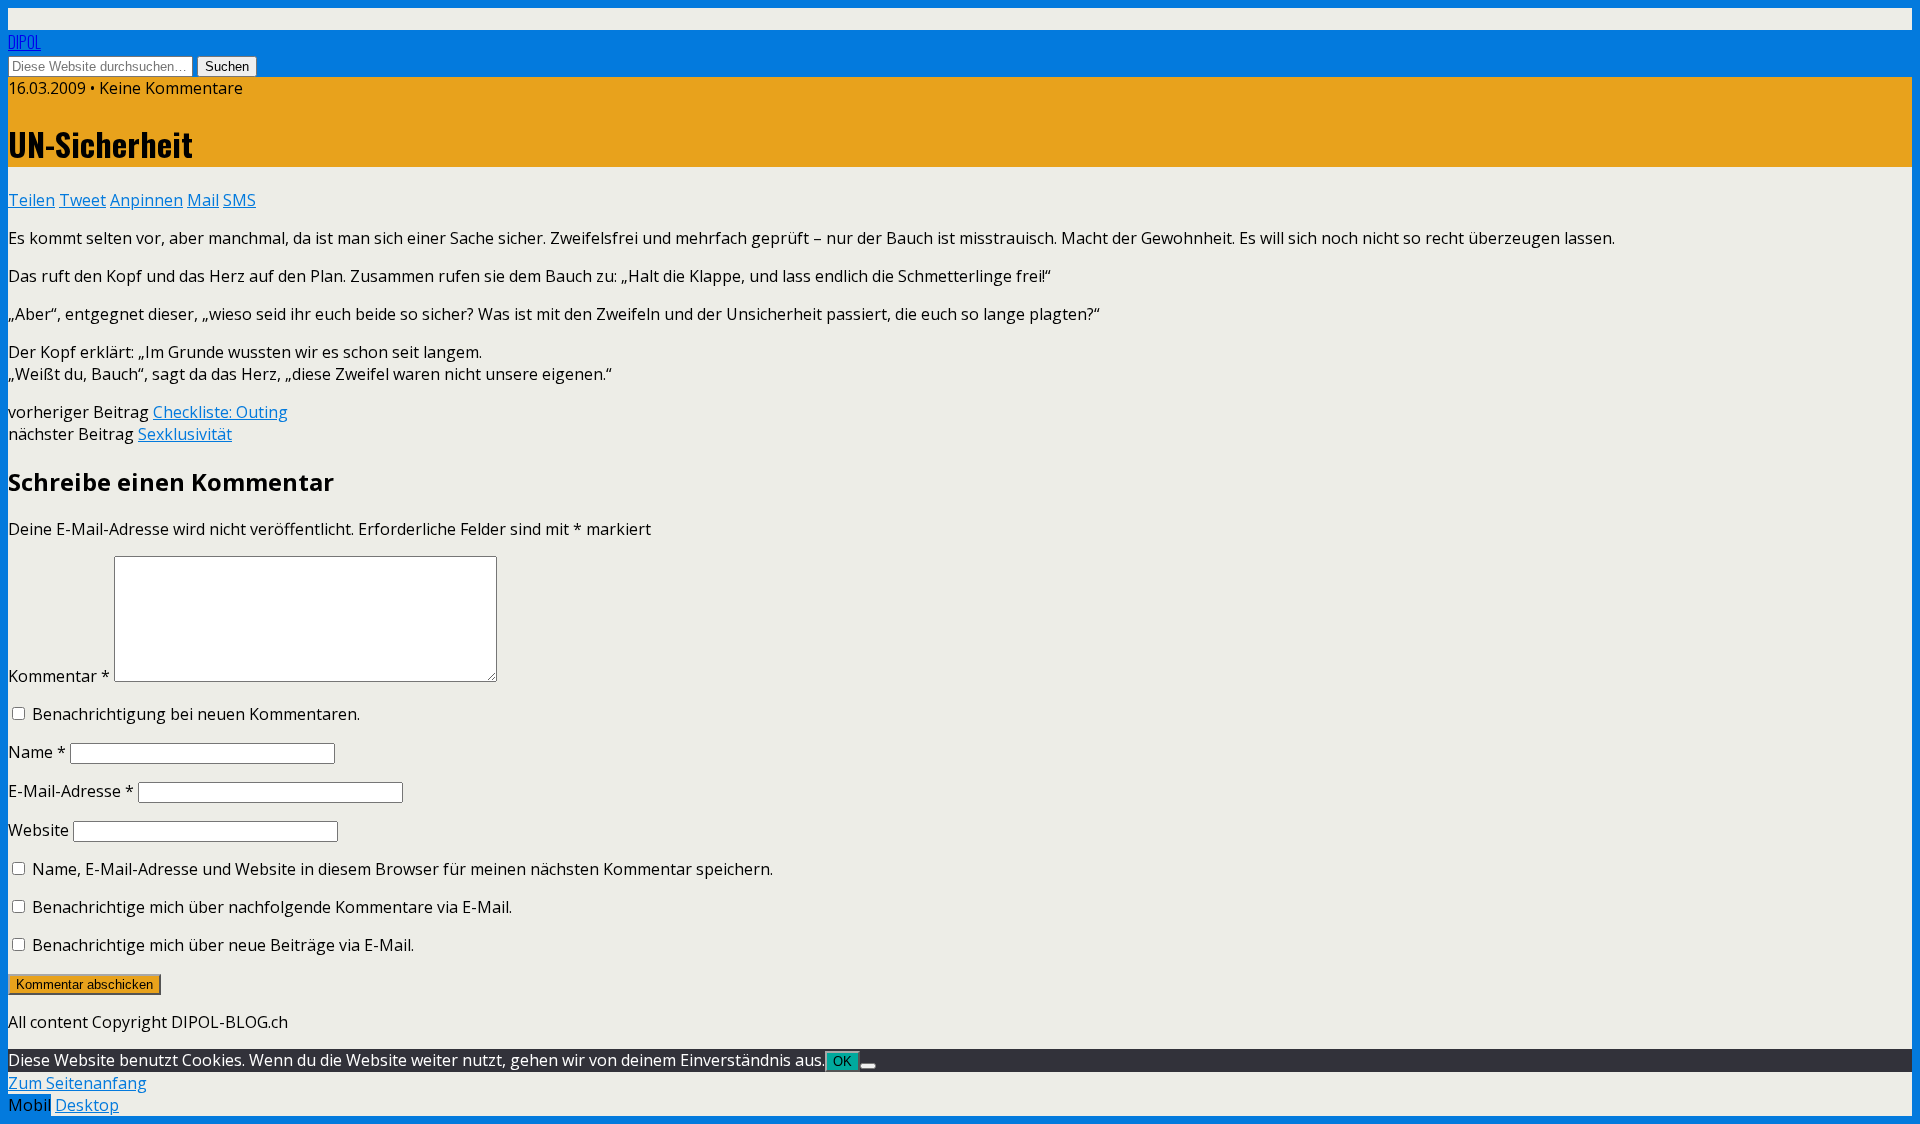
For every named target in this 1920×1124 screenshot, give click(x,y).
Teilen (31, 200)
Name (37, 752)
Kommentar (59, 676)
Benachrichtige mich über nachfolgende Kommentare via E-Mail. (272, 907)
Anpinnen (146, 200)
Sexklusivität (185, 434)
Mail (203, 200)
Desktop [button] (87, 1105)
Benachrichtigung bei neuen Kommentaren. (196, 714)
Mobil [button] (29, 1105)
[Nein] (868, 1066)
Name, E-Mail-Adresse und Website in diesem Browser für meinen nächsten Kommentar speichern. (402, 869)
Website (38, 830)
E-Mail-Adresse (71, 791)
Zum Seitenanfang (77, 1083)
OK (842, 1061)
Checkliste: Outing (220, 412)
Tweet (82, 200)
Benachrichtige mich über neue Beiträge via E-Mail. (223, 945)
